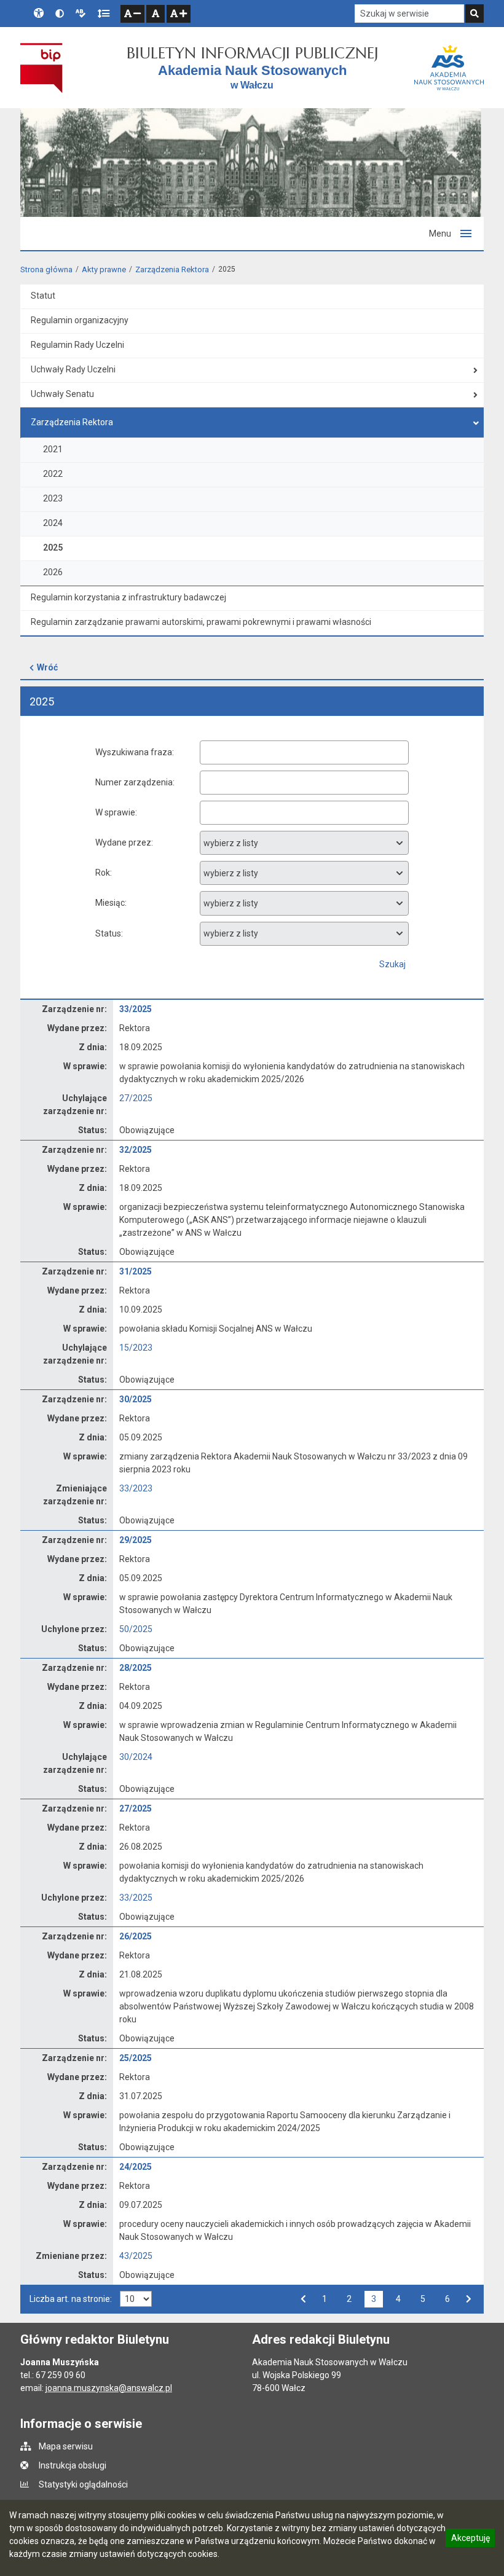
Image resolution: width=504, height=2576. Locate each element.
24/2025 (136, 2167)
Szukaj (392, 964)
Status (108, 933)
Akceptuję (470, 2540)
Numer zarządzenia (134, 782)
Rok (103, 873)
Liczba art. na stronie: (71, 2299)
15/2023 (136, 1348)
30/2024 (136, 1757)
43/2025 (136, 2256)
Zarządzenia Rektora (172, 269)
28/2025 (136, 1668)
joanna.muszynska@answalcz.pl (109, 2388)
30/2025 (136, 1399)
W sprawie (115, 812)
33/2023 (136, 1488)
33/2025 (136, 1009)
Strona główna (46, 269)
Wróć (47, 667)
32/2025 (136, 1150)
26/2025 (136, 1936)
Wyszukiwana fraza (134, 752)
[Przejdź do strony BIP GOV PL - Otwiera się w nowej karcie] (41, 68)
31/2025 (136, 1271)
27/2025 (136, 1098)
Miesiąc (110, 903)
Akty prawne (104, 269)
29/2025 (136, 1540)
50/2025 (136, 1629)
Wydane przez (123, 842)
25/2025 (136, 2058)
